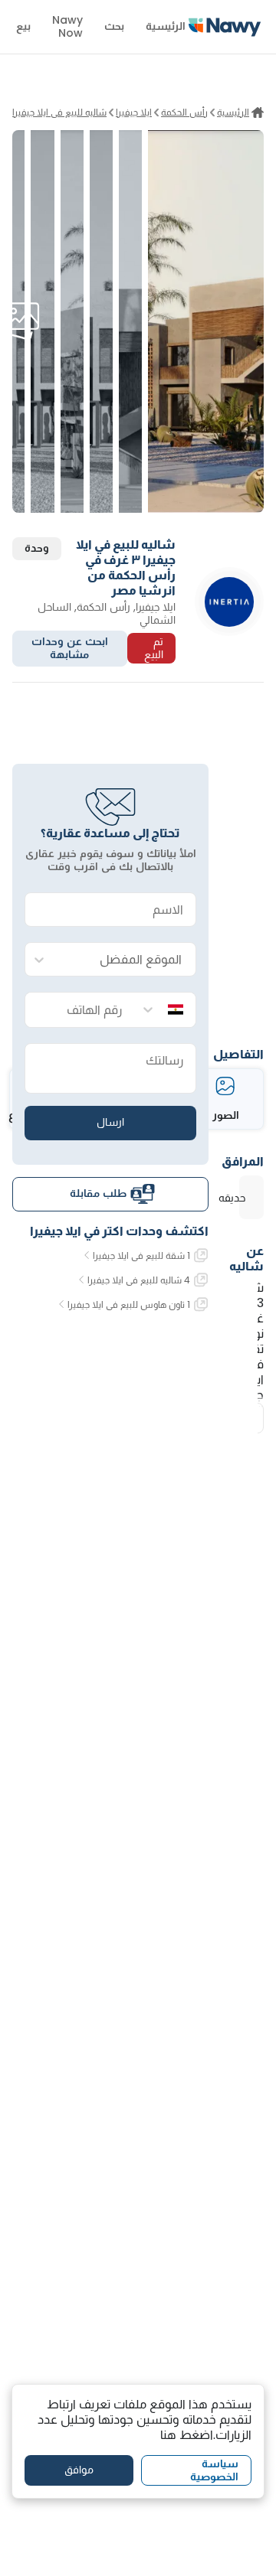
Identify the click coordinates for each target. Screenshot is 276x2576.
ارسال (110, 1122)
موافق (79, 2470)
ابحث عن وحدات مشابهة (70, 648)
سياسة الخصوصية (214, 2470)
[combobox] (126, 960)
